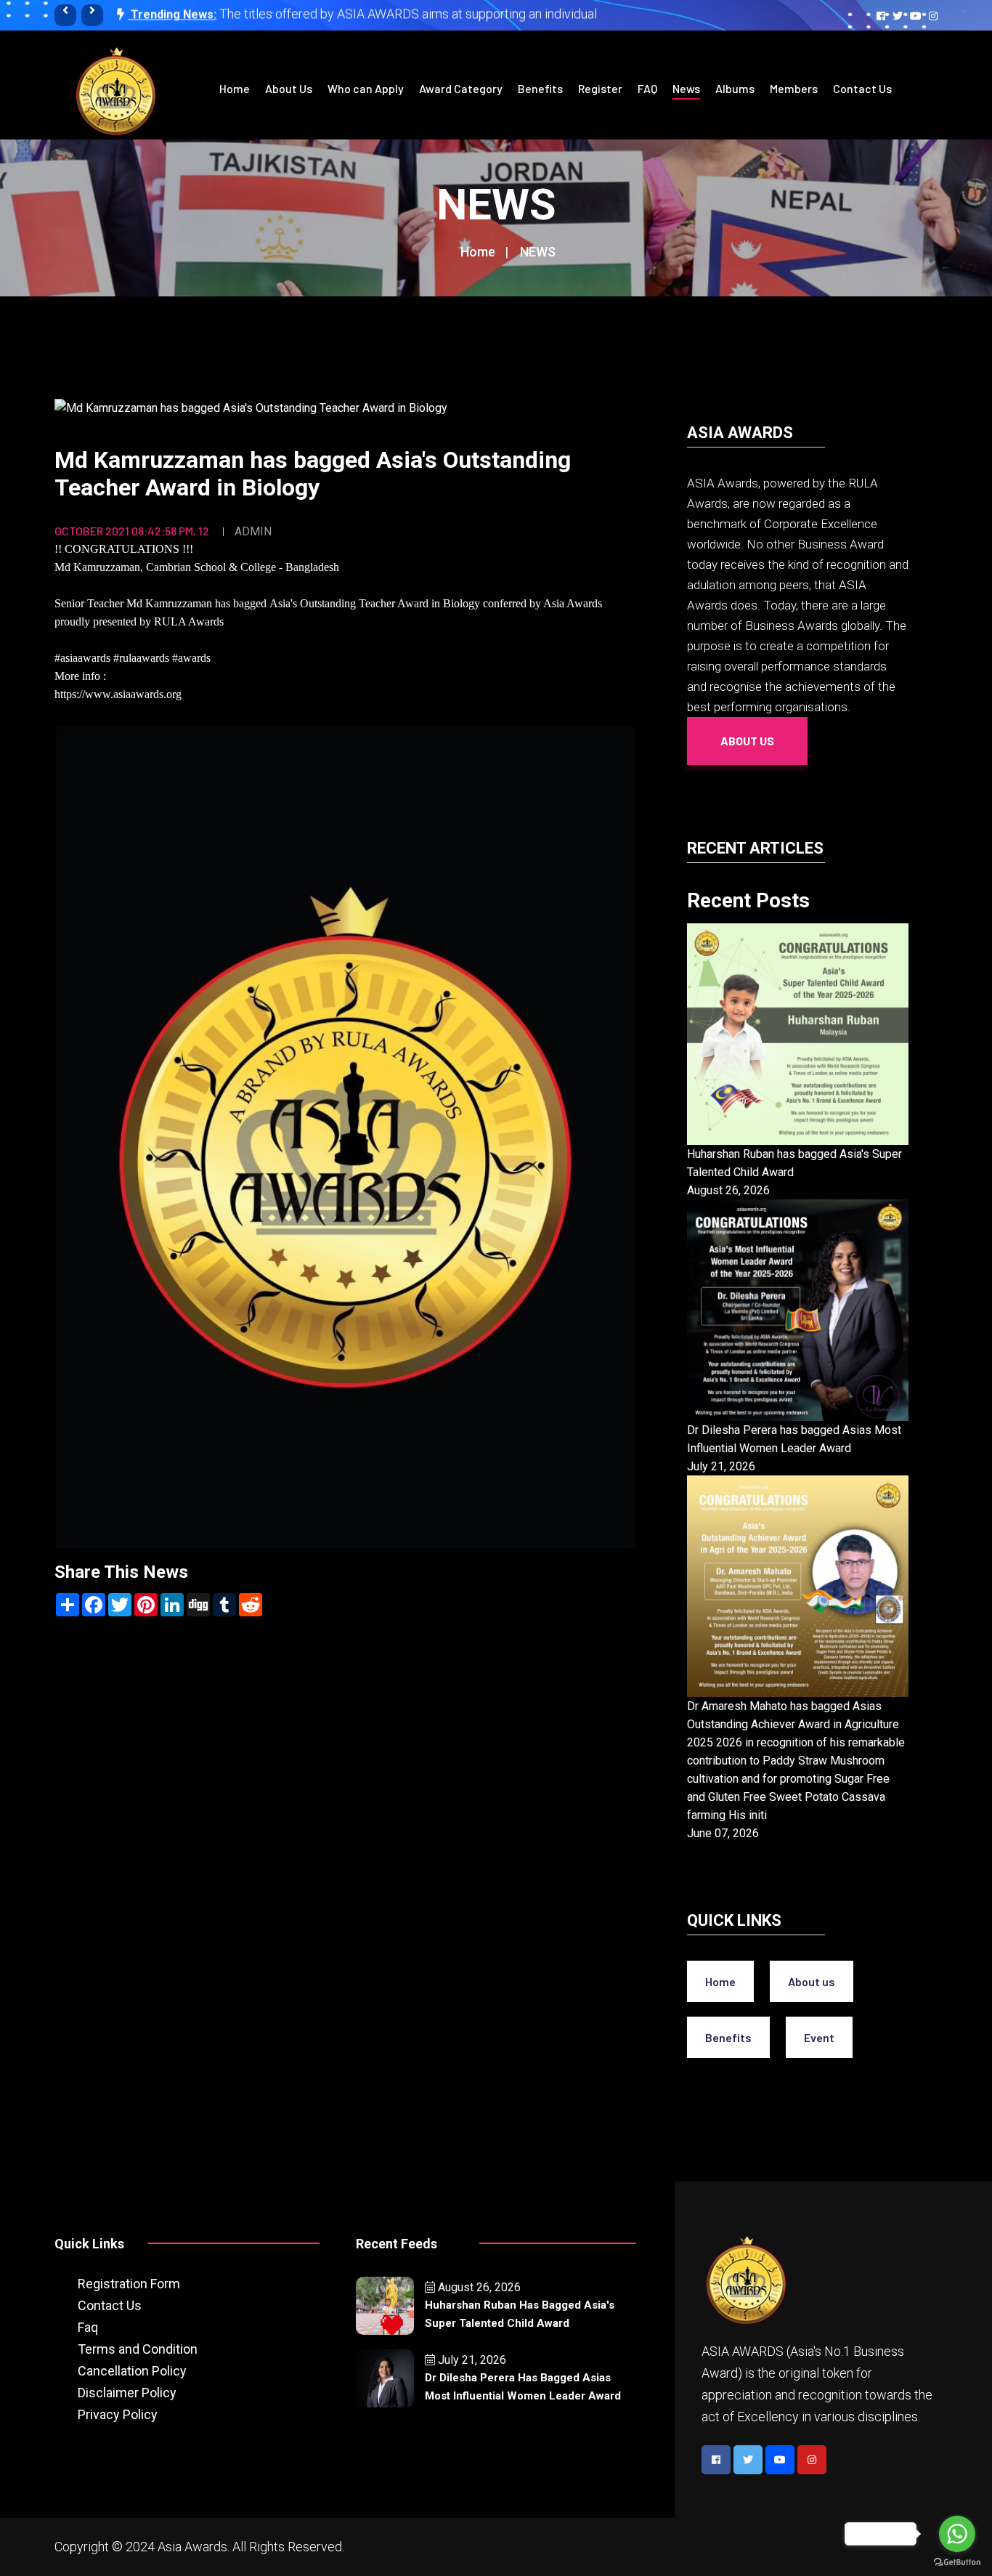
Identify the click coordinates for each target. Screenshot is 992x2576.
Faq (88, 2327)
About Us (289, 88)
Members (794, 88)
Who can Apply (366, 88)
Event (819, 2037)
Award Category (461, 88)
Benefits (540, 88)
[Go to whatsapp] (957, 2534)
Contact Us (862, 88)
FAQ (647, 88)
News (686, 88)
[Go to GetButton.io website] (957, 2561)
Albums (735, 88)
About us (812, 1981)
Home (235, 88)
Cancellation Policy (132, 2371)
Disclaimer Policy (127, 2393)
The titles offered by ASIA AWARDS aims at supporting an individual (408, 13)
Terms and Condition (138, 2349)
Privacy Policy (118, 2414)
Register (600, 88)
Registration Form (129, 2284)
